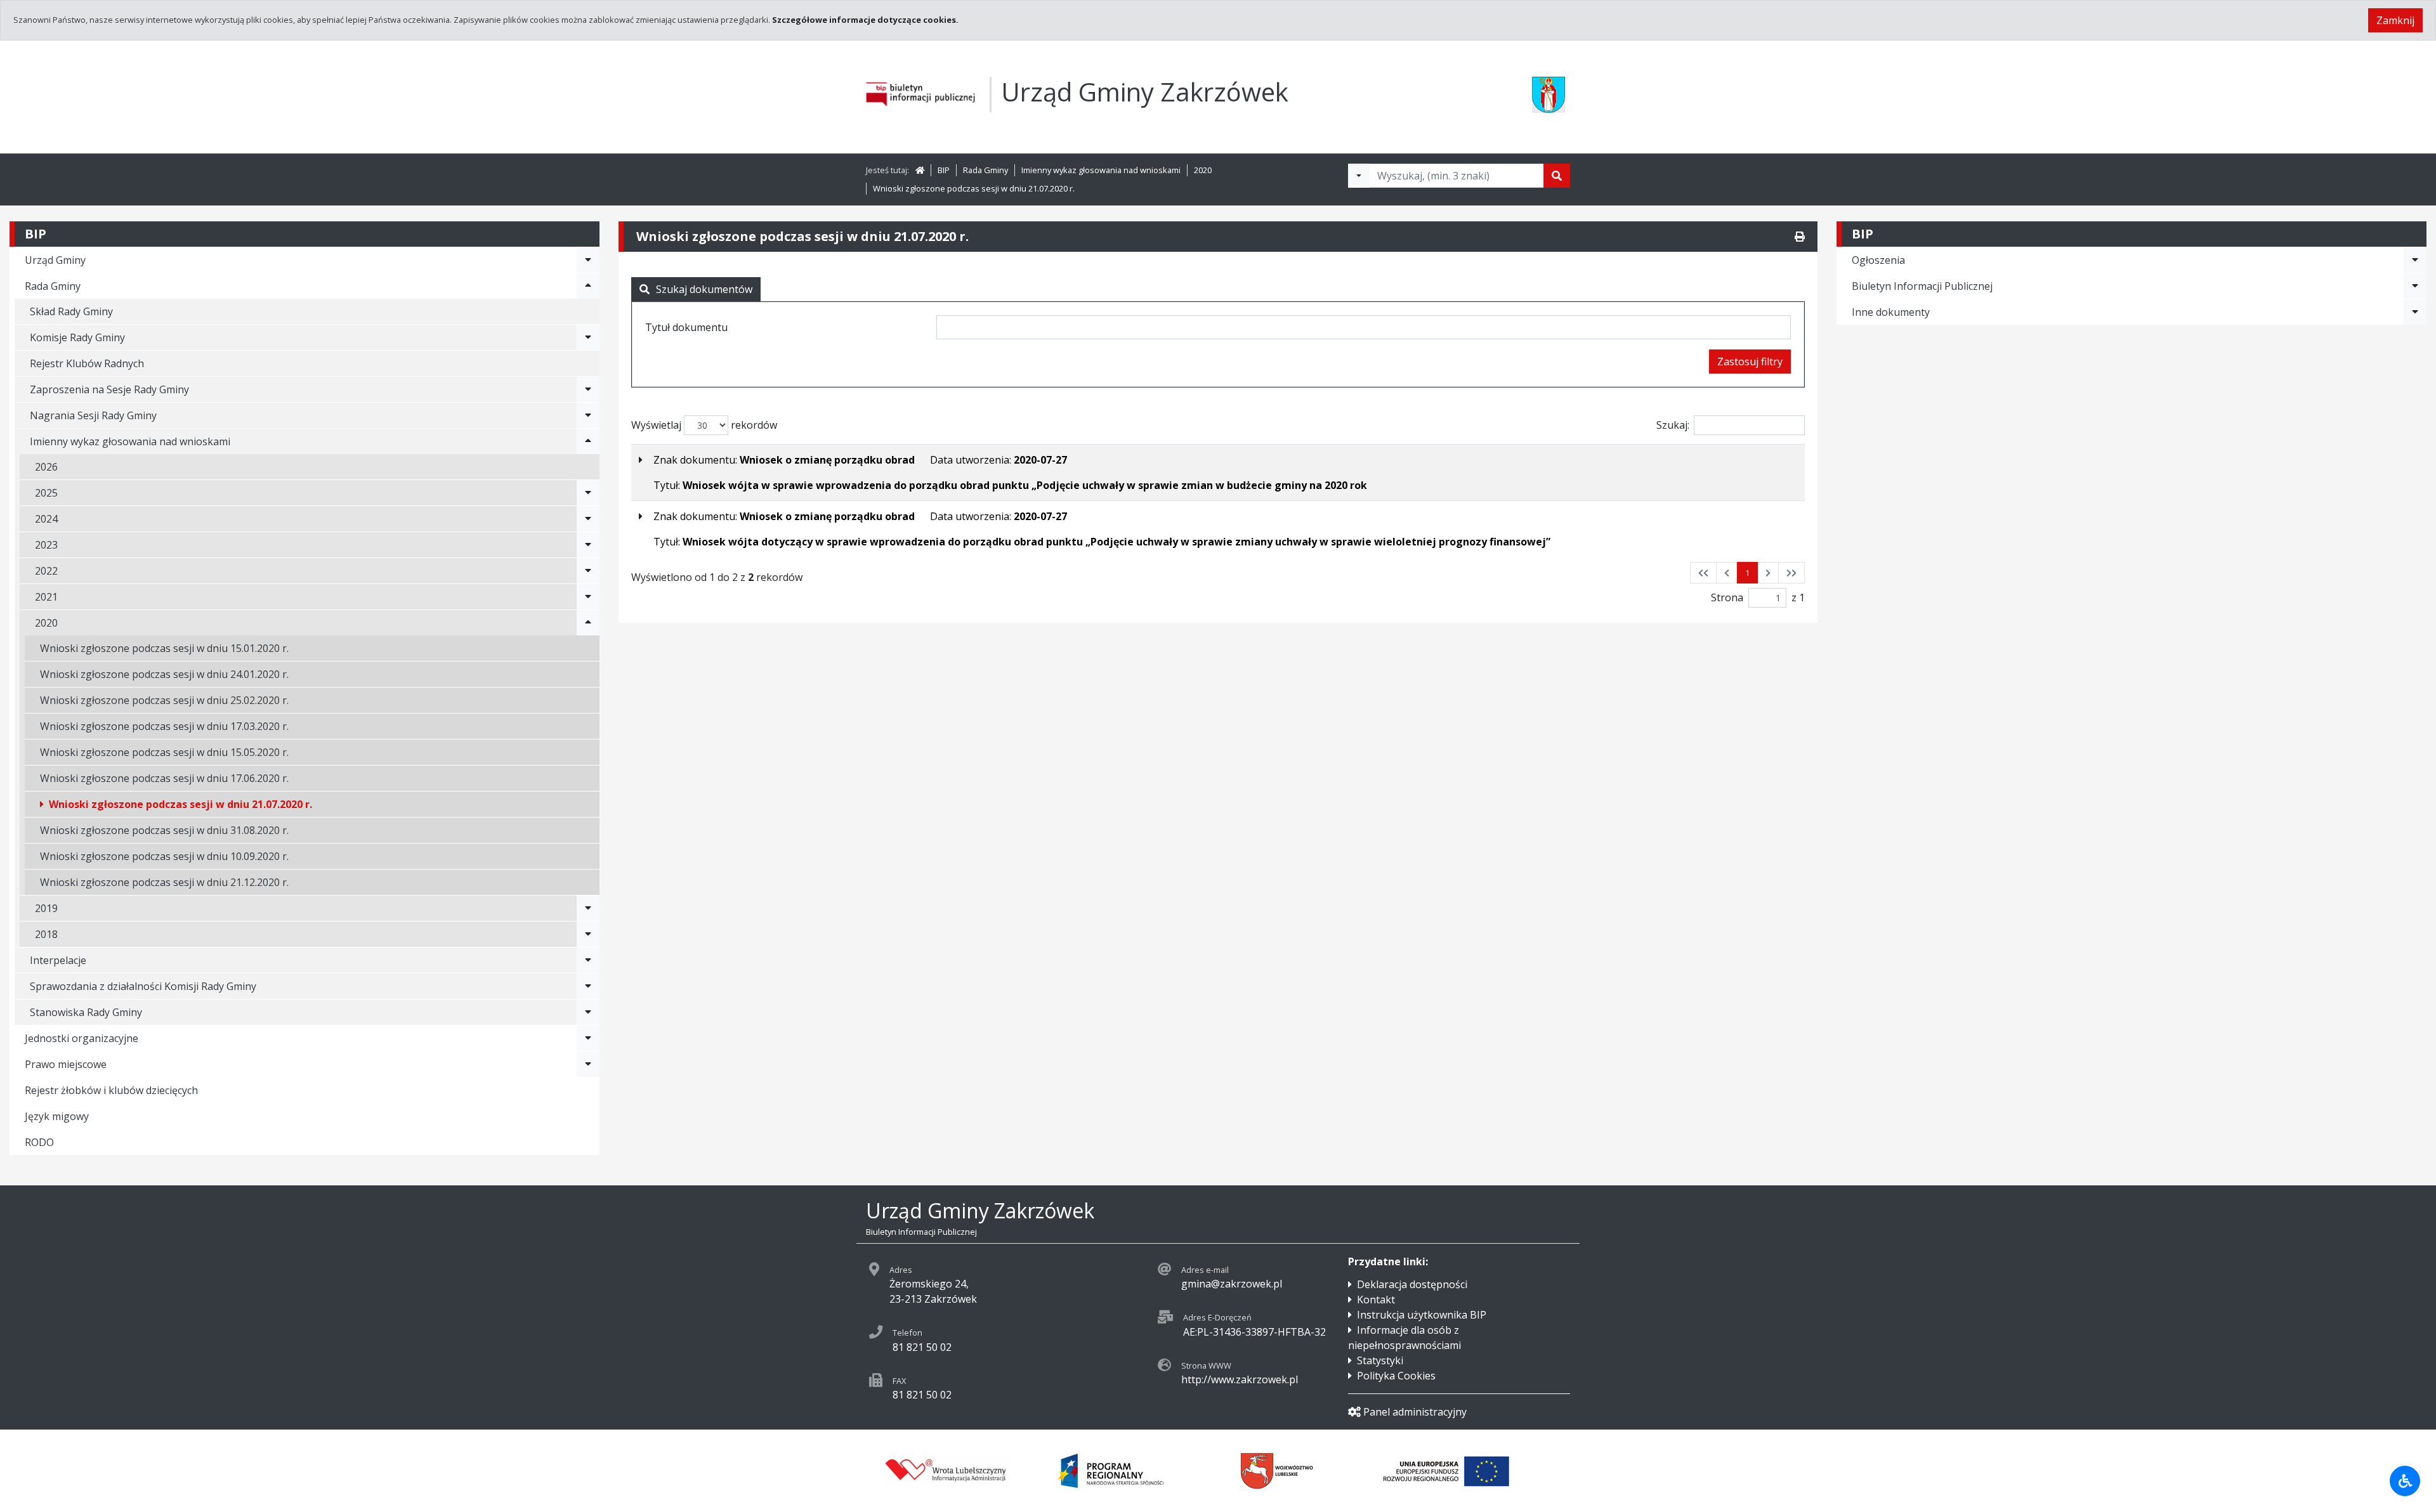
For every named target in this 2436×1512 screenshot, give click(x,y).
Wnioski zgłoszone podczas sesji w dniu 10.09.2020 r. (164, 856)
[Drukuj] (1800, 237)
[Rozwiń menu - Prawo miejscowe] (588, 1064)
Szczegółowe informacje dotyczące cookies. (865, 20)
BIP (944, 170)
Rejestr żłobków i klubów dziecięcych (111, 1090)
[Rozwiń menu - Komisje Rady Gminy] (588, 337)
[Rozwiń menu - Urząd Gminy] (588, 260)
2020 (1203, 170)
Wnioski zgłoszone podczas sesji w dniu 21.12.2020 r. (164, 882)
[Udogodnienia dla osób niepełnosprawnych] (2405, 1481)
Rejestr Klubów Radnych (87, 363)
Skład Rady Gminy (71, 311)
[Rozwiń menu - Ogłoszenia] (2415, 260)
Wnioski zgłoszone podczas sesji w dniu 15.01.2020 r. (164, 648)
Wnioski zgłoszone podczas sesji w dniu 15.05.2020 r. (164, 752)
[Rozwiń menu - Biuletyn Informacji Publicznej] (2415, 286)
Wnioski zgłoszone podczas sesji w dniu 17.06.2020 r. (164, 778)
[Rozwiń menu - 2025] (588, 493)
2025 (46, 493)
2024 (46, 519)
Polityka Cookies (1396, 1376)
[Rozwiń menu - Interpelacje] (588, 960)
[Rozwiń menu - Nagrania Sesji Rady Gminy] (588, 415)
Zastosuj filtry (1750, 362)
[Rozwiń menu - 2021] (588, 597)
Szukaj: (1673, 425)
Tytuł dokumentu (686, 327)
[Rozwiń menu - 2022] (588, 571)
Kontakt (1376, 1300)
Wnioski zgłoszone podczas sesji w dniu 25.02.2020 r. (164, 700)
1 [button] (1747, 573)
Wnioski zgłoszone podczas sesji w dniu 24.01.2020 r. (164, 674)
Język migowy (57, 1116)
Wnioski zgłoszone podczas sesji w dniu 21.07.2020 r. (974, 188)
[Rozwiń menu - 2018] (588, 934)
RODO (39, 1142)
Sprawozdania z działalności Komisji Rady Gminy (143, 986)
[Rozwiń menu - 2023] (588, 545)
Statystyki (1380, 1360)
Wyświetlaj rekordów (704, 425)
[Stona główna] (920, 170)
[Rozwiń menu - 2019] (588, 908)
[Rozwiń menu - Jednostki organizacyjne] (588, 1038)
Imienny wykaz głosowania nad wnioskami (1101, 170)
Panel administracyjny (1415, 1412)
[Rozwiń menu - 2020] (588, 623)
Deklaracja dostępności (1412, 1284)
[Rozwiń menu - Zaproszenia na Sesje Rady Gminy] (588, 389)
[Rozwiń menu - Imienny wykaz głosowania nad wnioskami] (588, 441)
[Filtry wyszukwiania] (1359, 176)
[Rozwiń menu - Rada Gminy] (588, 286)
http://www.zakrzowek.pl (1240, 1379)
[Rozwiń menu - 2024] (588, 519)
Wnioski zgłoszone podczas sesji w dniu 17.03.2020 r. (164, 726)
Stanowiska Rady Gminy (86, 1012)
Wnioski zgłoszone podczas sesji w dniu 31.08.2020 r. (164, 830)
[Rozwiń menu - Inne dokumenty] (2415, 312)
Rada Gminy (986, 170)
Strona (1727, 597)
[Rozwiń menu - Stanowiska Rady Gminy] (588, 1012)
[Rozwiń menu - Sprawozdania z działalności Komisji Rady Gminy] (588, 986)
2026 (46, 467)
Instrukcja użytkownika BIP (1422, 1315)
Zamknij (2395, 20)
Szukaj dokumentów (704, 289)
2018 (46, 934)
